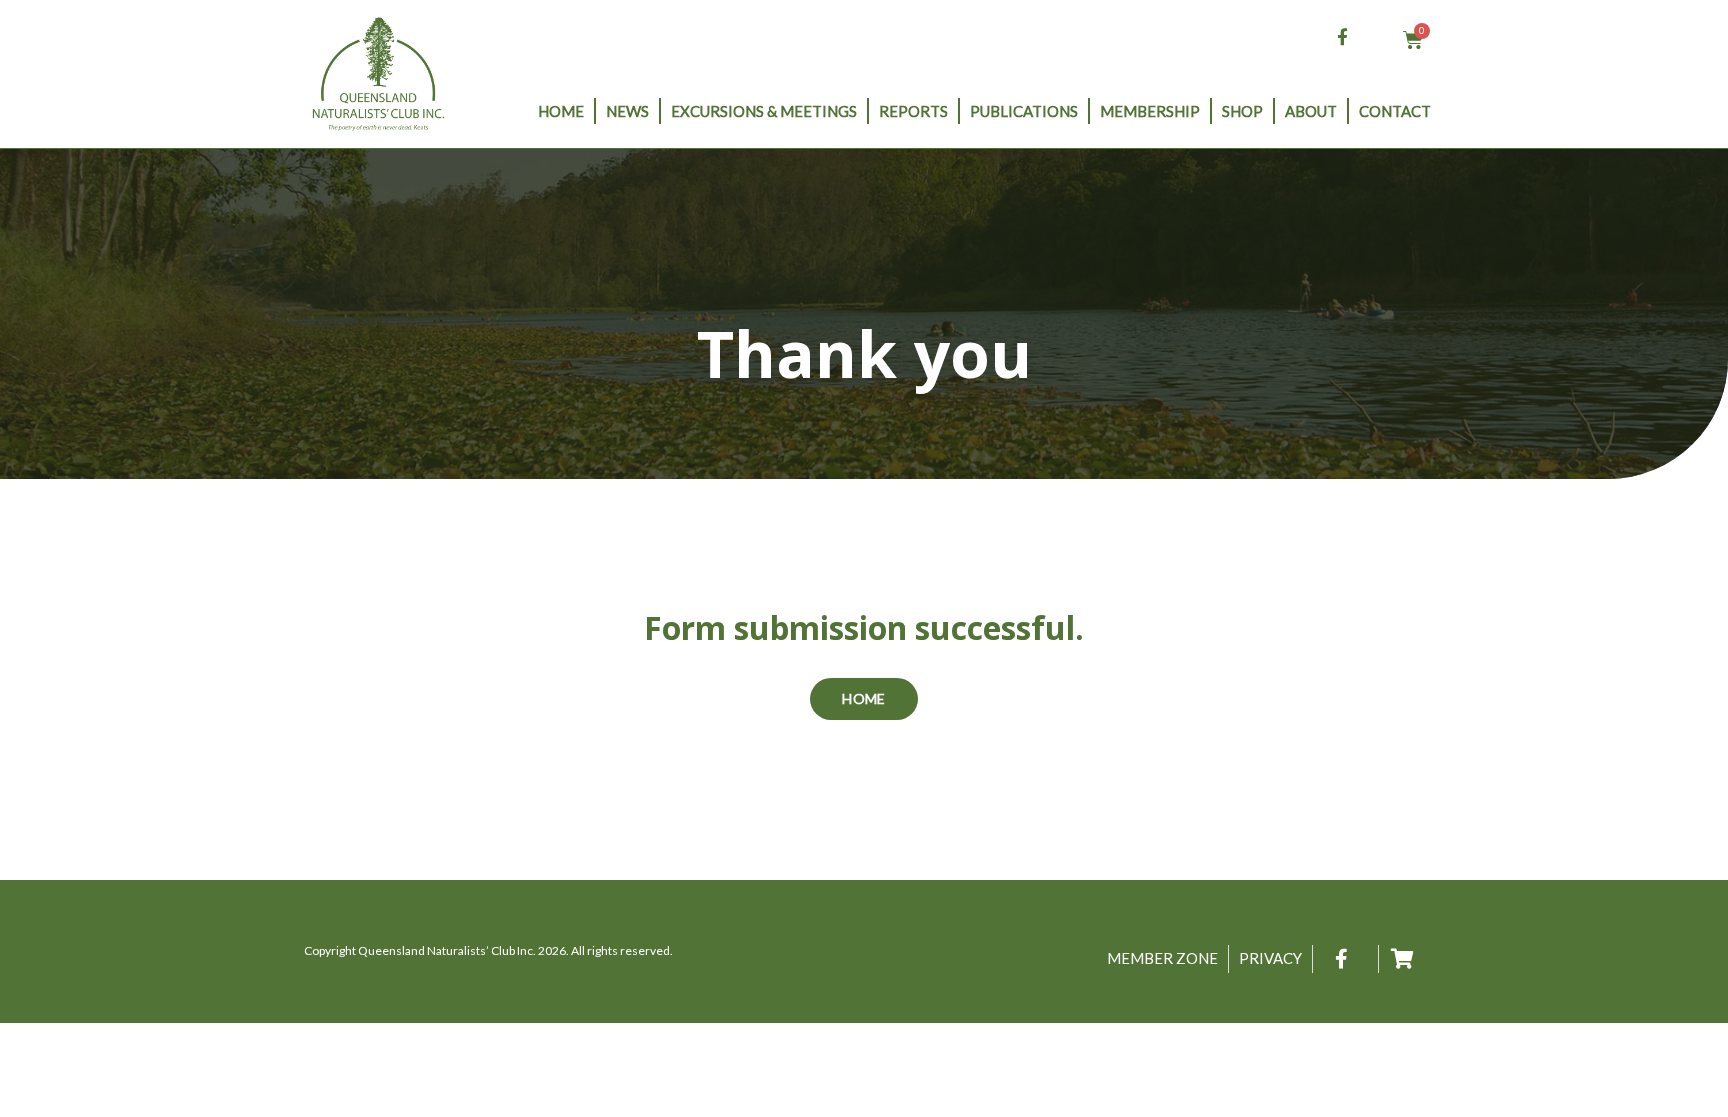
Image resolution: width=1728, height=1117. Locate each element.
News (627, 111)
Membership (1150, 111)
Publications (1024, 111)
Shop (1242, 111)
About (1311, 111)
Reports (913, 111)
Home (561, 111)
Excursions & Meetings (764, 111)
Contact (1395, 111)
